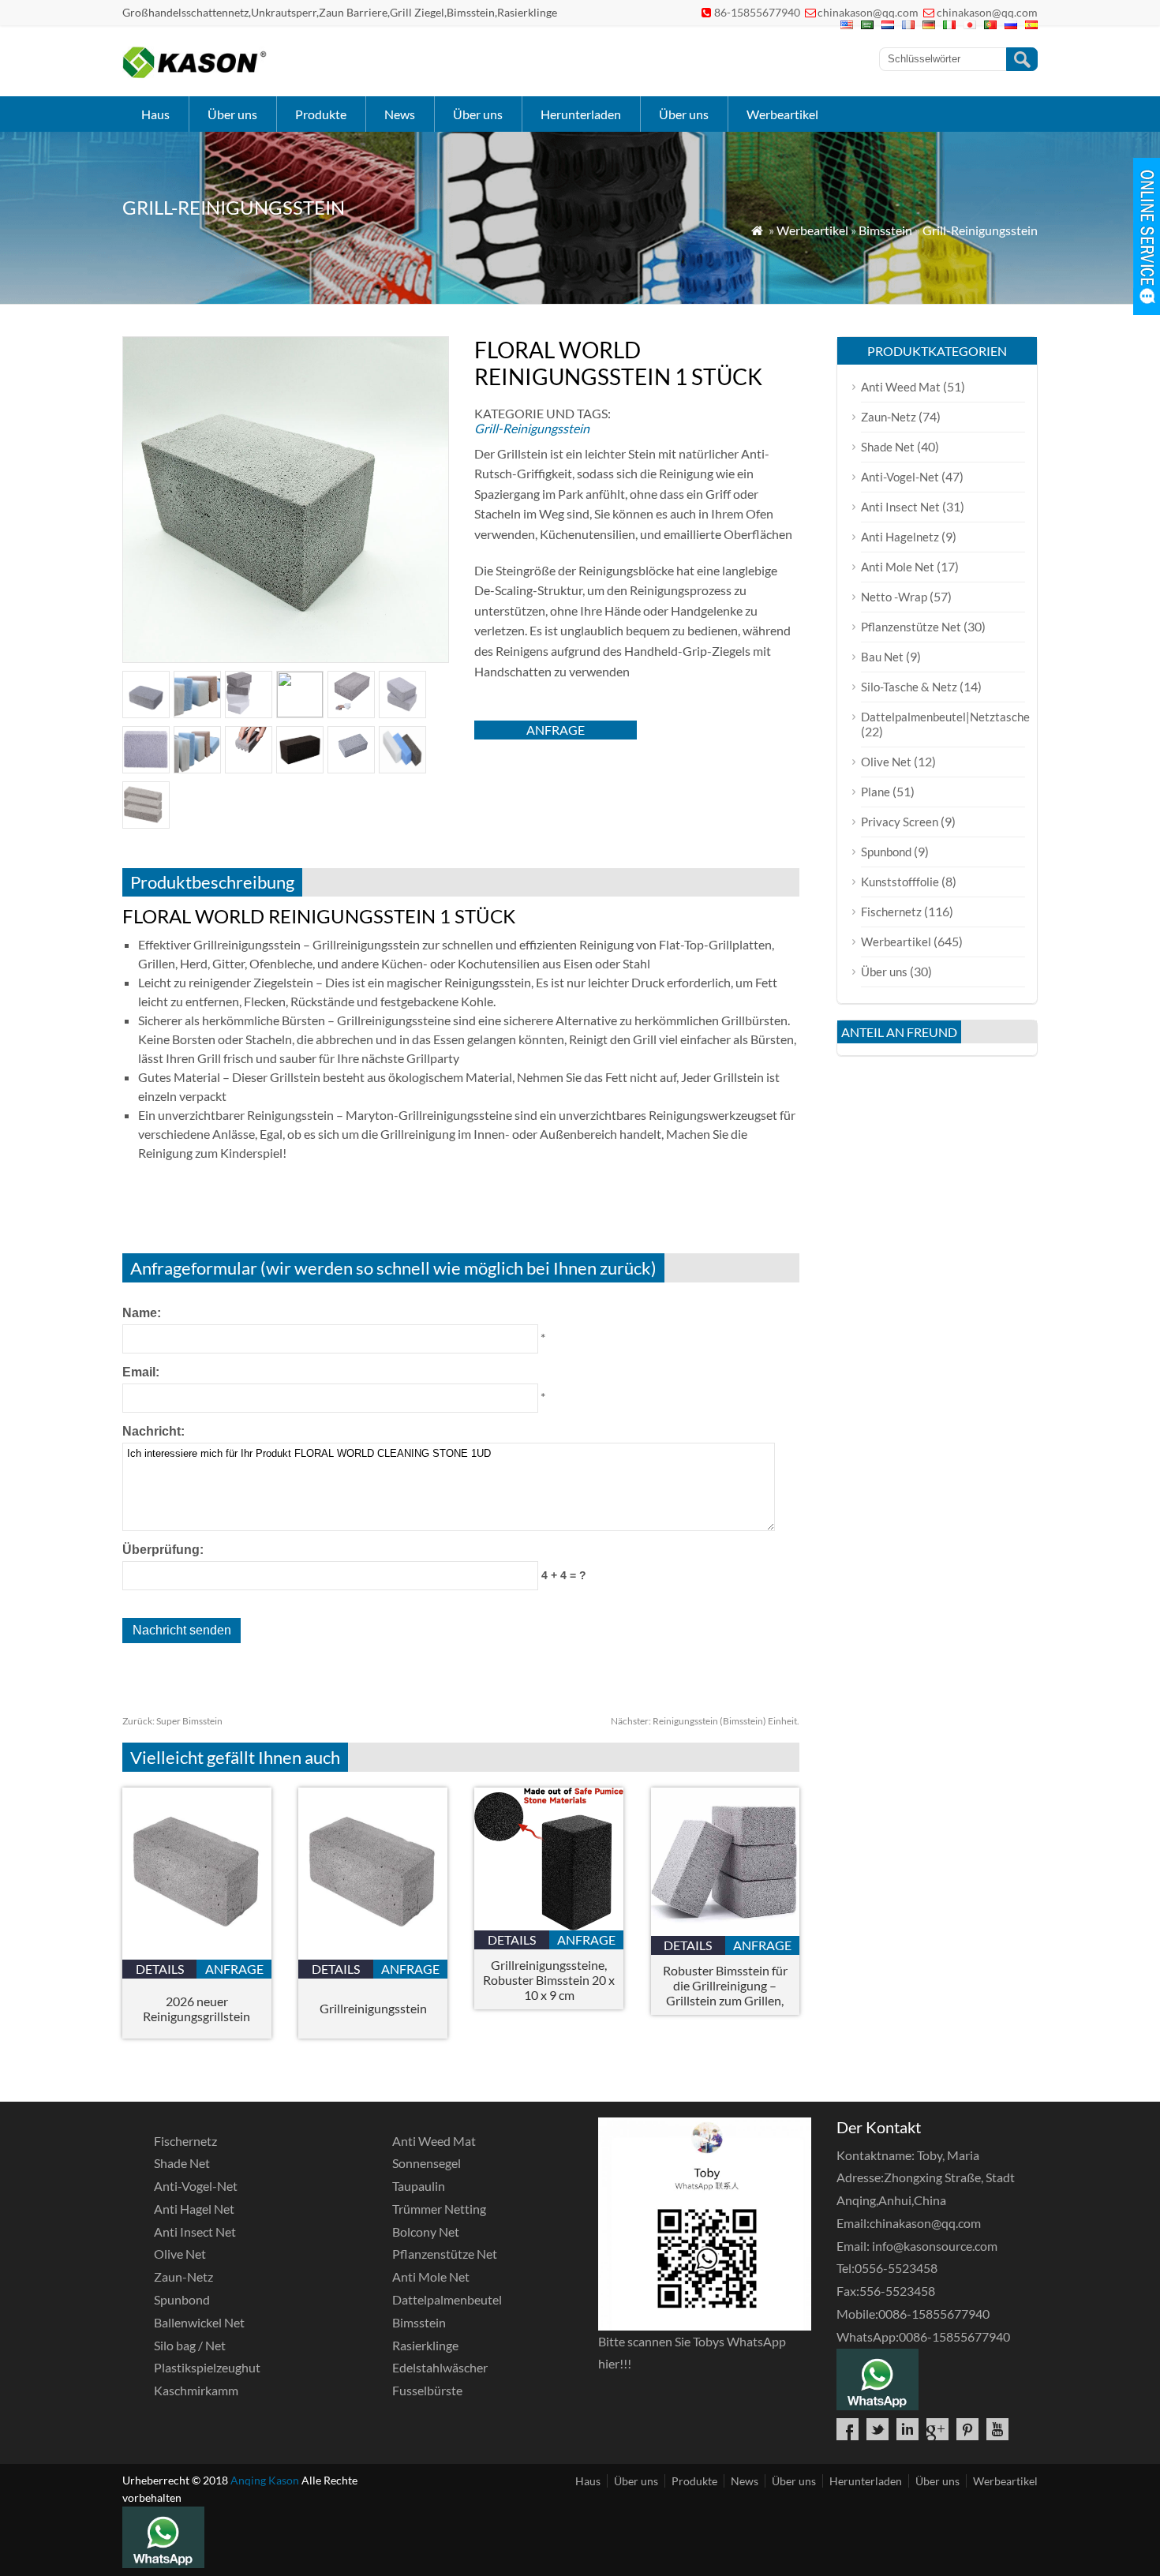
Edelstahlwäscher (440, 2367)
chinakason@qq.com (868, 12)
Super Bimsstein (172, 1721)
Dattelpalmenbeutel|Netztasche (945, 717)
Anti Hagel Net (194, 2209)
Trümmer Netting (439, 2209)
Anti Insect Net (900, 507)
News (400, 114)
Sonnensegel (427, 2163)
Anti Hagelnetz (900, 537)
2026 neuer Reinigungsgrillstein (196, 2009)
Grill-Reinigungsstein (980, 230)
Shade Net (888, 447)
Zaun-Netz (889, 417)
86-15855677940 (757, 12)
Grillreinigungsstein (373, 2008)
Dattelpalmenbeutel (447, 2299)
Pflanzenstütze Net (911, 627)
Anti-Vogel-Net (900, 477)
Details (160, 1969)
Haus (155, 114)
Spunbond (886, 852)
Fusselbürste (427, 2390)
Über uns (232, 114)
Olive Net (886, 762)
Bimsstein (885, 230)
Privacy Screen (900, 822)
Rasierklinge (425, 2345)
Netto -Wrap (894, 597)
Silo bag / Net (190, 2345)
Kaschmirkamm (196, 2390)
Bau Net (882, 657)
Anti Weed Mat (901, 387)
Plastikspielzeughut (207, 2367)
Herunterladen (581, 114)
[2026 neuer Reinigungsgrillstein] (197, 1954)
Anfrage (556, 730)
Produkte (321, 114)
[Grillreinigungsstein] (373, 1954)
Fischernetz (891, 912)
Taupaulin (419, 2186)
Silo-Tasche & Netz (909, 687)
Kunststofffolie (900, 882)
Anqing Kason (265, 2480)
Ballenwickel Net (199, 2322)
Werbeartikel (782, 114)
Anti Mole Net (898, 567)
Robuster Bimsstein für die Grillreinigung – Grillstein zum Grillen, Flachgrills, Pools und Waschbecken (725, 1985)
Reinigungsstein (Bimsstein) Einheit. (705, 1721)
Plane (876, 792)
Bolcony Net (426, 2232)
